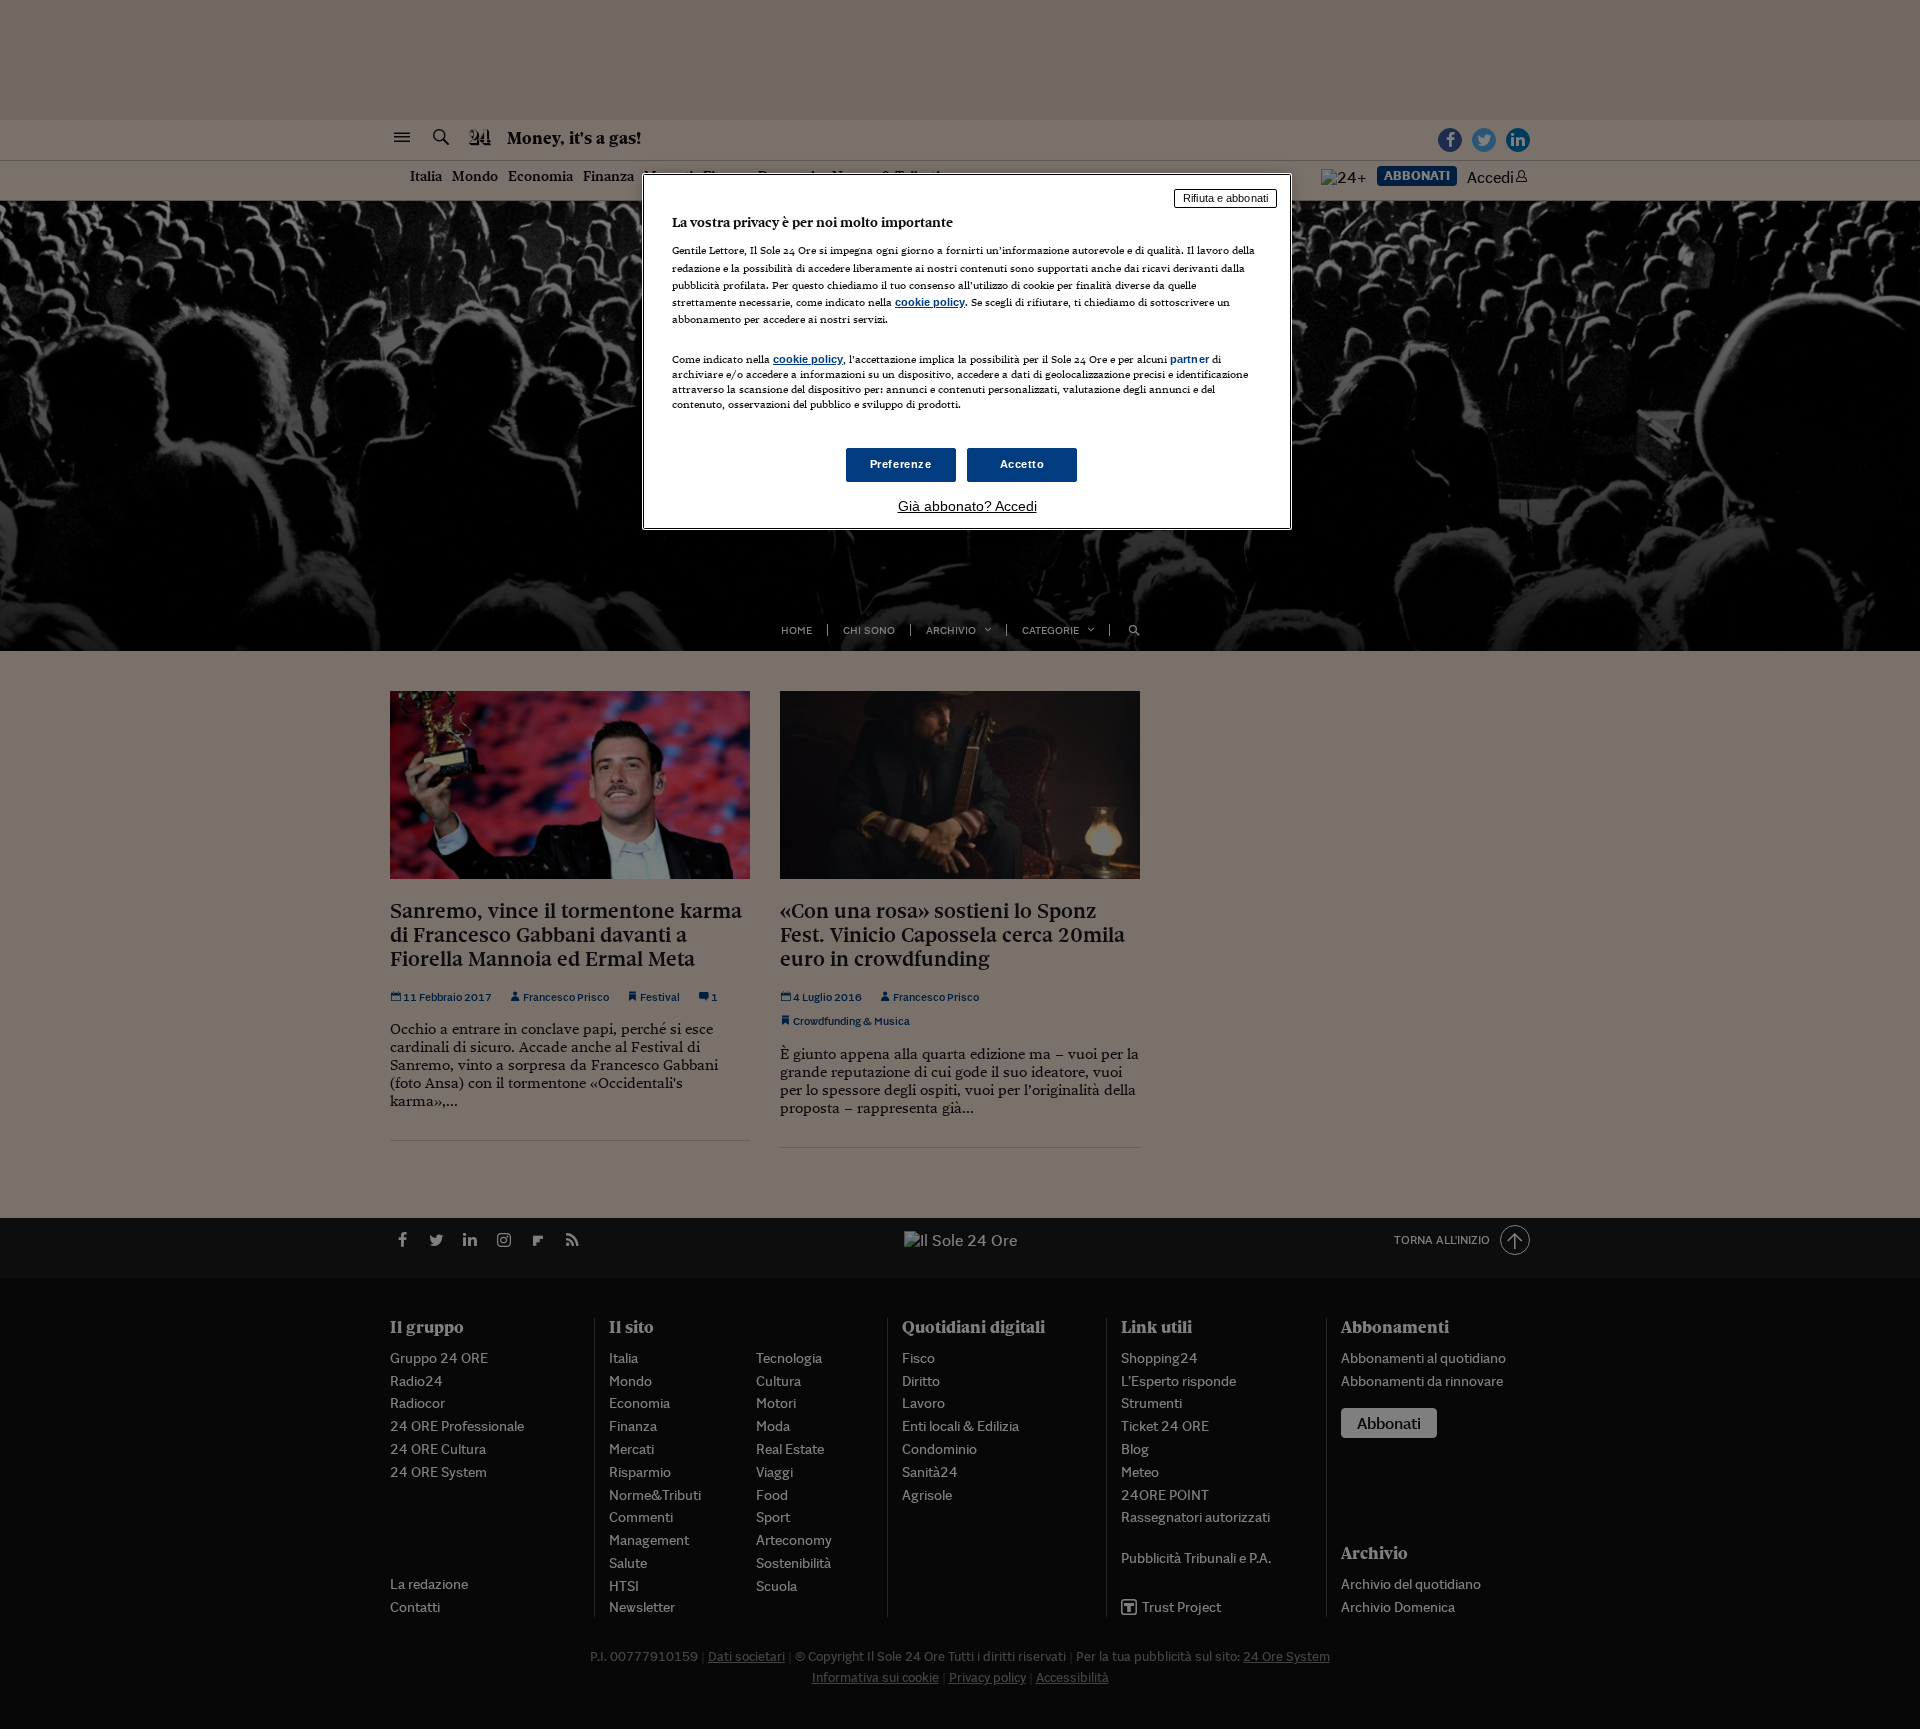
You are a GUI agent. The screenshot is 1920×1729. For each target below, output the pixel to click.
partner (1189, 359)
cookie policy (930, 302)
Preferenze (901, 464)
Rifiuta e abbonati (1225, 198)
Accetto (1022, 464)
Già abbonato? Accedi (967, 506)
